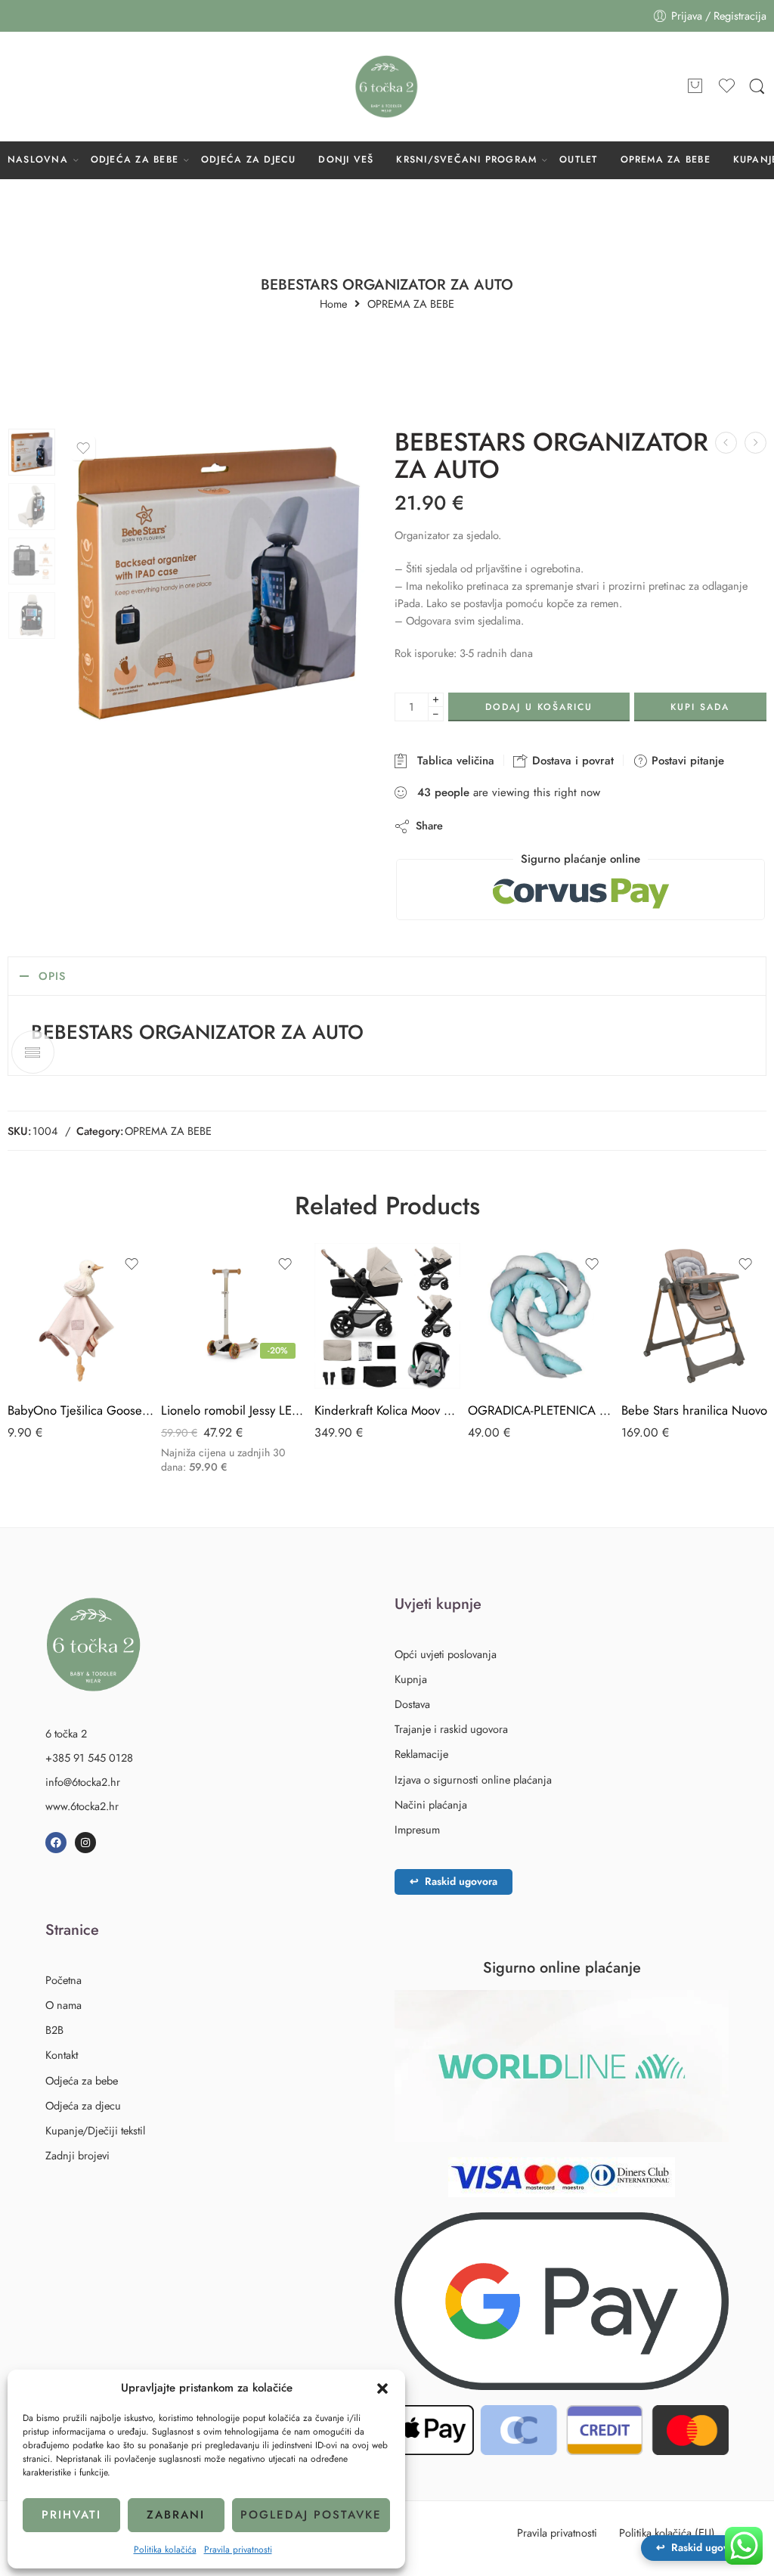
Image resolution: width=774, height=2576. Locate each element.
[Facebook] (56, 1843)
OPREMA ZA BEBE (666, 160)
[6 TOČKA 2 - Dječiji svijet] (387, 87)
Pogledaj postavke (311, 2515)
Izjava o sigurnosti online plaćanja (473, 1779)
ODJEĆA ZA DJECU (249, 160)
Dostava (412, 1704)
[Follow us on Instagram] (45, 86)
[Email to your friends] (558, 826)
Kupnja (411, 1679)
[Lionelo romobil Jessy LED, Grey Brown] (234, 1316)
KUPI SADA (700, 707)
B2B (54, 2030)
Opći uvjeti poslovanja (446, 1654)
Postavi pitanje (686, 761)
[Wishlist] (83, 448)
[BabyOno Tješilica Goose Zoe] (80, 1316)
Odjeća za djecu (83, 2105)
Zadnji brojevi (77, 2155)
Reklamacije (421, 1754)
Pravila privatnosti (238, 2550)
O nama (63, 2005)
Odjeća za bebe (82, 2080)
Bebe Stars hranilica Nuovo (694, 1410)
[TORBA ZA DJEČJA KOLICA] (755, 443)
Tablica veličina (452, 761)
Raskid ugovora (454, 1881)
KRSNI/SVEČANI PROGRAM (466, 160)
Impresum (417, 1829)
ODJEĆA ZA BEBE (135, 160)
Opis (52, 976)
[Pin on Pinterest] (528, 826)
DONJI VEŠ (346, 160)
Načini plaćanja (431, 1804)
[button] (382, 2388)
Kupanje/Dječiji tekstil (95, 2130)
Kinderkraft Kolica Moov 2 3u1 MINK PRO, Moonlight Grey (387, 1410)
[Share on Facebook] (498, 826)
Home (333, 304)
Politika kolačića (165, 2550)
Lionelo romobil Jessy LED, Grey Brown (234, 1410)
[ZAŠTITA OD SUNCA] (726, 443)
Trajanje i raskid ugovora (451, 1729)
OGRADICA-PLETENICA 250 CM (541, 1410)
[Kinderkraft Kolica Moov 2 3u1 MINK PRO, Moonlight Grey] (387, 1316)
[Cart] (695, 87)
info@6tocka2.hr (83, 1782)
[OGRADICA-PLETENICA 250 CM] (541, 1316)
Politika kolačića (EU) (667, 2533)
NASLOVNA (38, 160)
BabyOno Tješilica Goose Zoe (80, 1410)
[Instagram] (85, 1843)
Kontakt (62, 2055)
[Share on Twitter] (467, 826)
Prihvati (71, 2515)
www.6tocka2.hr (82, 1806)
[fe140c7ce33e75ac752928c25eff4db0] (32, 452)
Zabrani (176, 2515)
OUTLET (578, 160)
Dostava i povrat (571, 761)
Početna (63, 1980)
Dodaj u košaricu (539, 707)
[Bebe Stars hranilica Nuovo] (694, 1316)
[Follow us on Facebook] (15, 86)
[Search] (757, 87)
